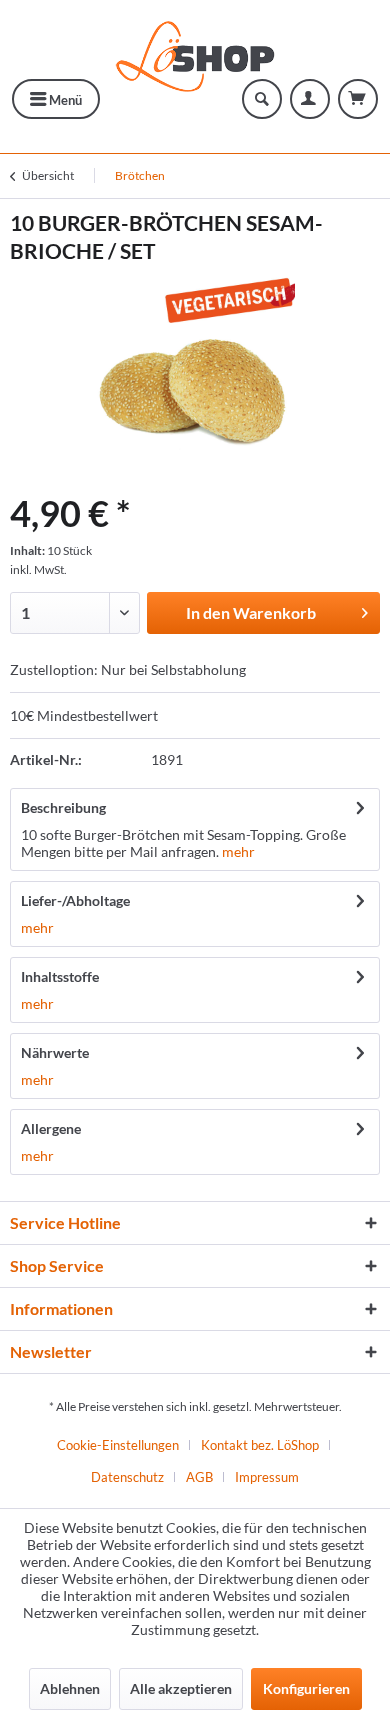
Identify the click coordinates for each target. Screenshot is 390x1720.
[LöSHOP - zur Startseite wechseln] (195, 51)
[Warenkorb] (358, 99)
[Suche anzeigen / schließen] (262, 99)
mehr (238, 851)
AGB (199, 1477)
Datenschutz (127, 1477)
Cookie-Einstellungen (118, 1445)
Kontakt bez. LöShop (260, 1445)
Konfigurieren (306, 1688)
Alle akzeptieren (181, 1688)
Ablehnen (70, 1688)
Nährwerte (55, 1052)
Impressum (267, 1477)
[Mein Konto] (310, 99)
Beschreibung (63, 807)
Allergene (51, 1128)
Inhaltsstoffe (60, 976)
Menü (64, 100)
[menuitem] (56, 99)
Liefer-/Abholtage (75, 900)
